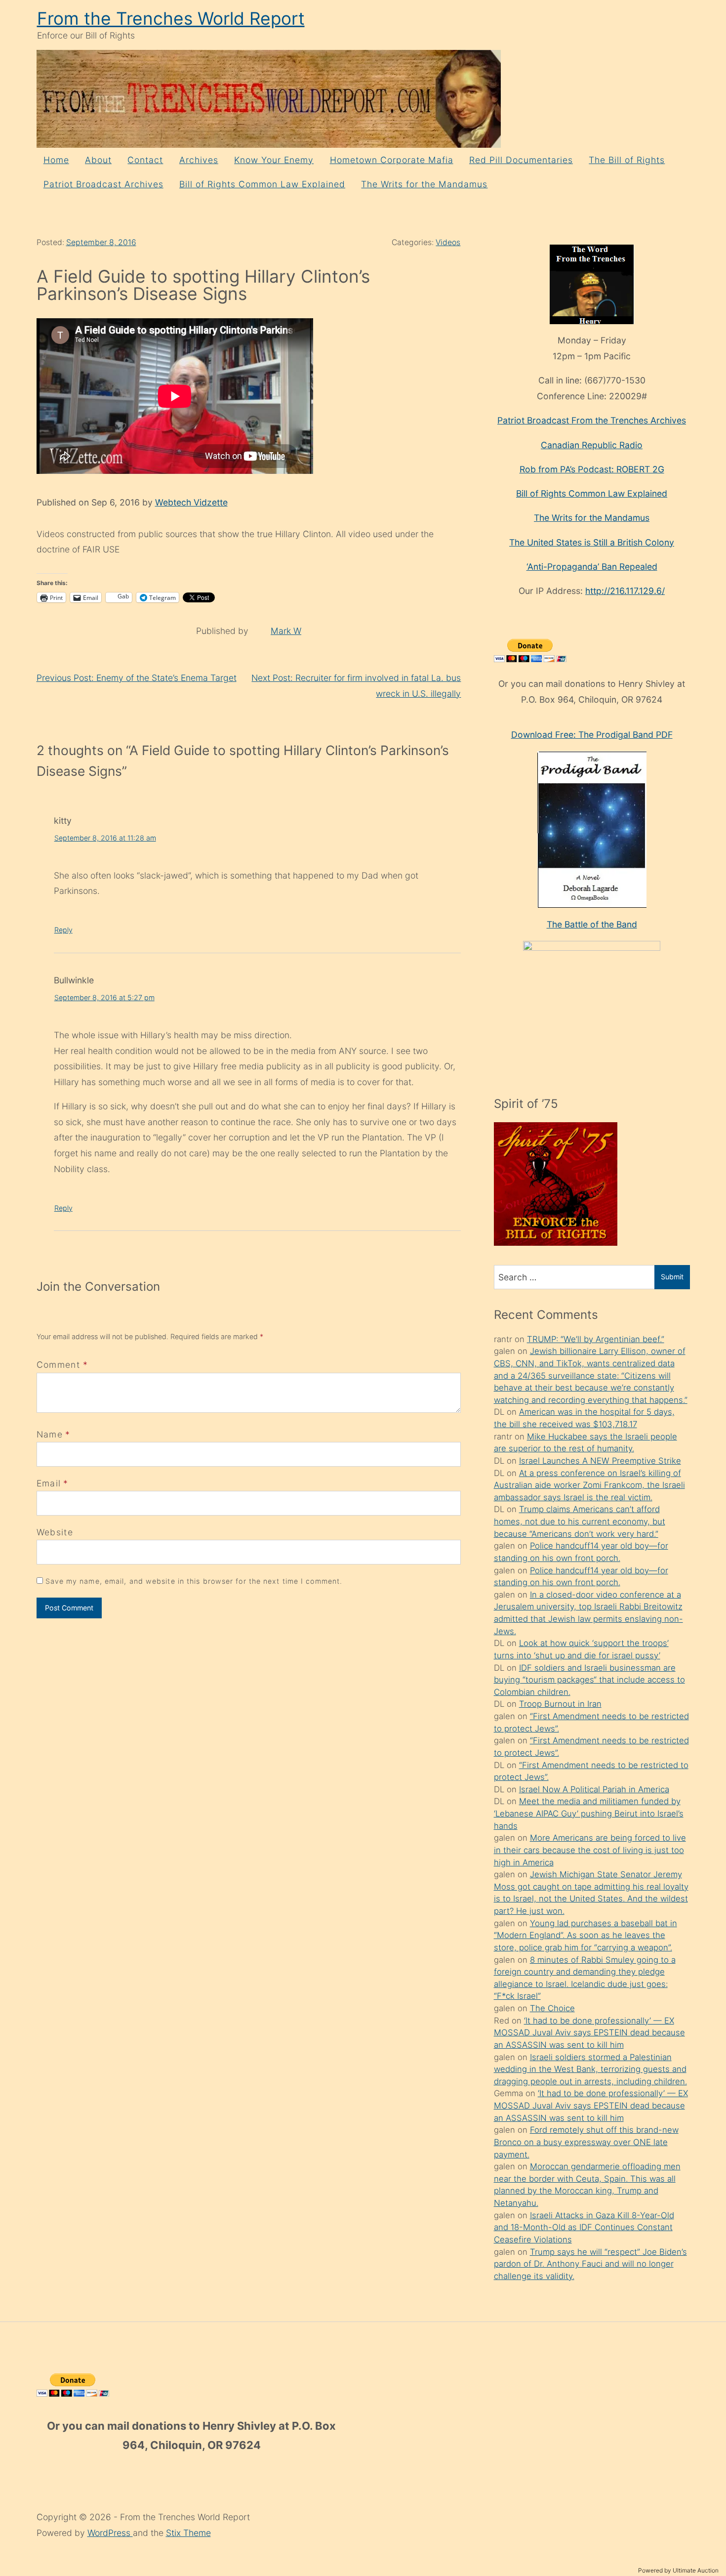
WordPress (110, 2533)
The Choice (552, 2008)
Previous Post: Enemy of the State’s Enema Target (137, 678)
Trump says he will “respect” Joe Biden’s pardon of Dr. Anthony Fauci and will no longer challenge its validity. (590, 2264)
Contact (145, 160)
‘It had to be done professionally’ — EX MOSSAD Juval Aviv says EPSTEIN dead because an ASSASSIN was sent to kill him (589, 2033)
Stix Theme (188, 2533)
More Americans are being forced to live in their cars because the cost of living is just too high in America (590, 1850)
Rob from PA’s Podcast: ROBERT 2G (592, 469)
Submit (672, 1277)
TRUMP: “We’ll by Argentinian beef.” (596, 1339)
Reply (63, 930)
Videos (448, 242)
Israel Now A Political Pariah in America (594, 1789)
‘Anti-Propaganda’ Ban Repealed (592, 567)
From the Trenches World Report (171, 19)
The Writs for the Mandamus (424, 184)
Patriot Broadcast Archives (103, 184)
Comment (62, 1365)
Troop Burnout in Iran (560, 1704)
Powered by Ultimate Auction (678, 2570)
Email (49, 1483)
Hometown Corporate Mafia (392, 160)
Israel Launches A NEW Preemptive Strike (600, 1461)
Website (55, 1532)
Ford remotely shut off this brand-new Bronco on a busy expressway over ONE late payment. (586, 2142)
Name (50, 1434)
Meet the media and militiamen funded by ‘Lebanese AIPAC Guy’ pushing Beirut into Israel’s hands (589, 1813)
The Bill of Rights (627, 160)
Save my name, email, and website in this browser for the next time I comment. (194, 1581)
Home (56, 160)
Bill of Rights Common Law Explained (262, 184)
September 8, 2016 (101, 242)
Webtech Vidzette (191, 502)
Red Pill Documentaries (521, 160)
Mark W (286, 631)
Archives (199, 160)
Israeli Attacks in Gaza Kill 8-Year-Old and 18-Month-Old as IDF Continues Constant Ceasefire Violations (584, 2227)
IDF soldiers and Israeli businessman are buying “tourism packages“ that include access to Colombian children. (589, 1680)
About (98, 160)
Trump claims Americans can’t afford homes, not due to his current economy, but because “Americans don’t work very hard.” (580, 1521)
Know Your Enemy (274, 160)
